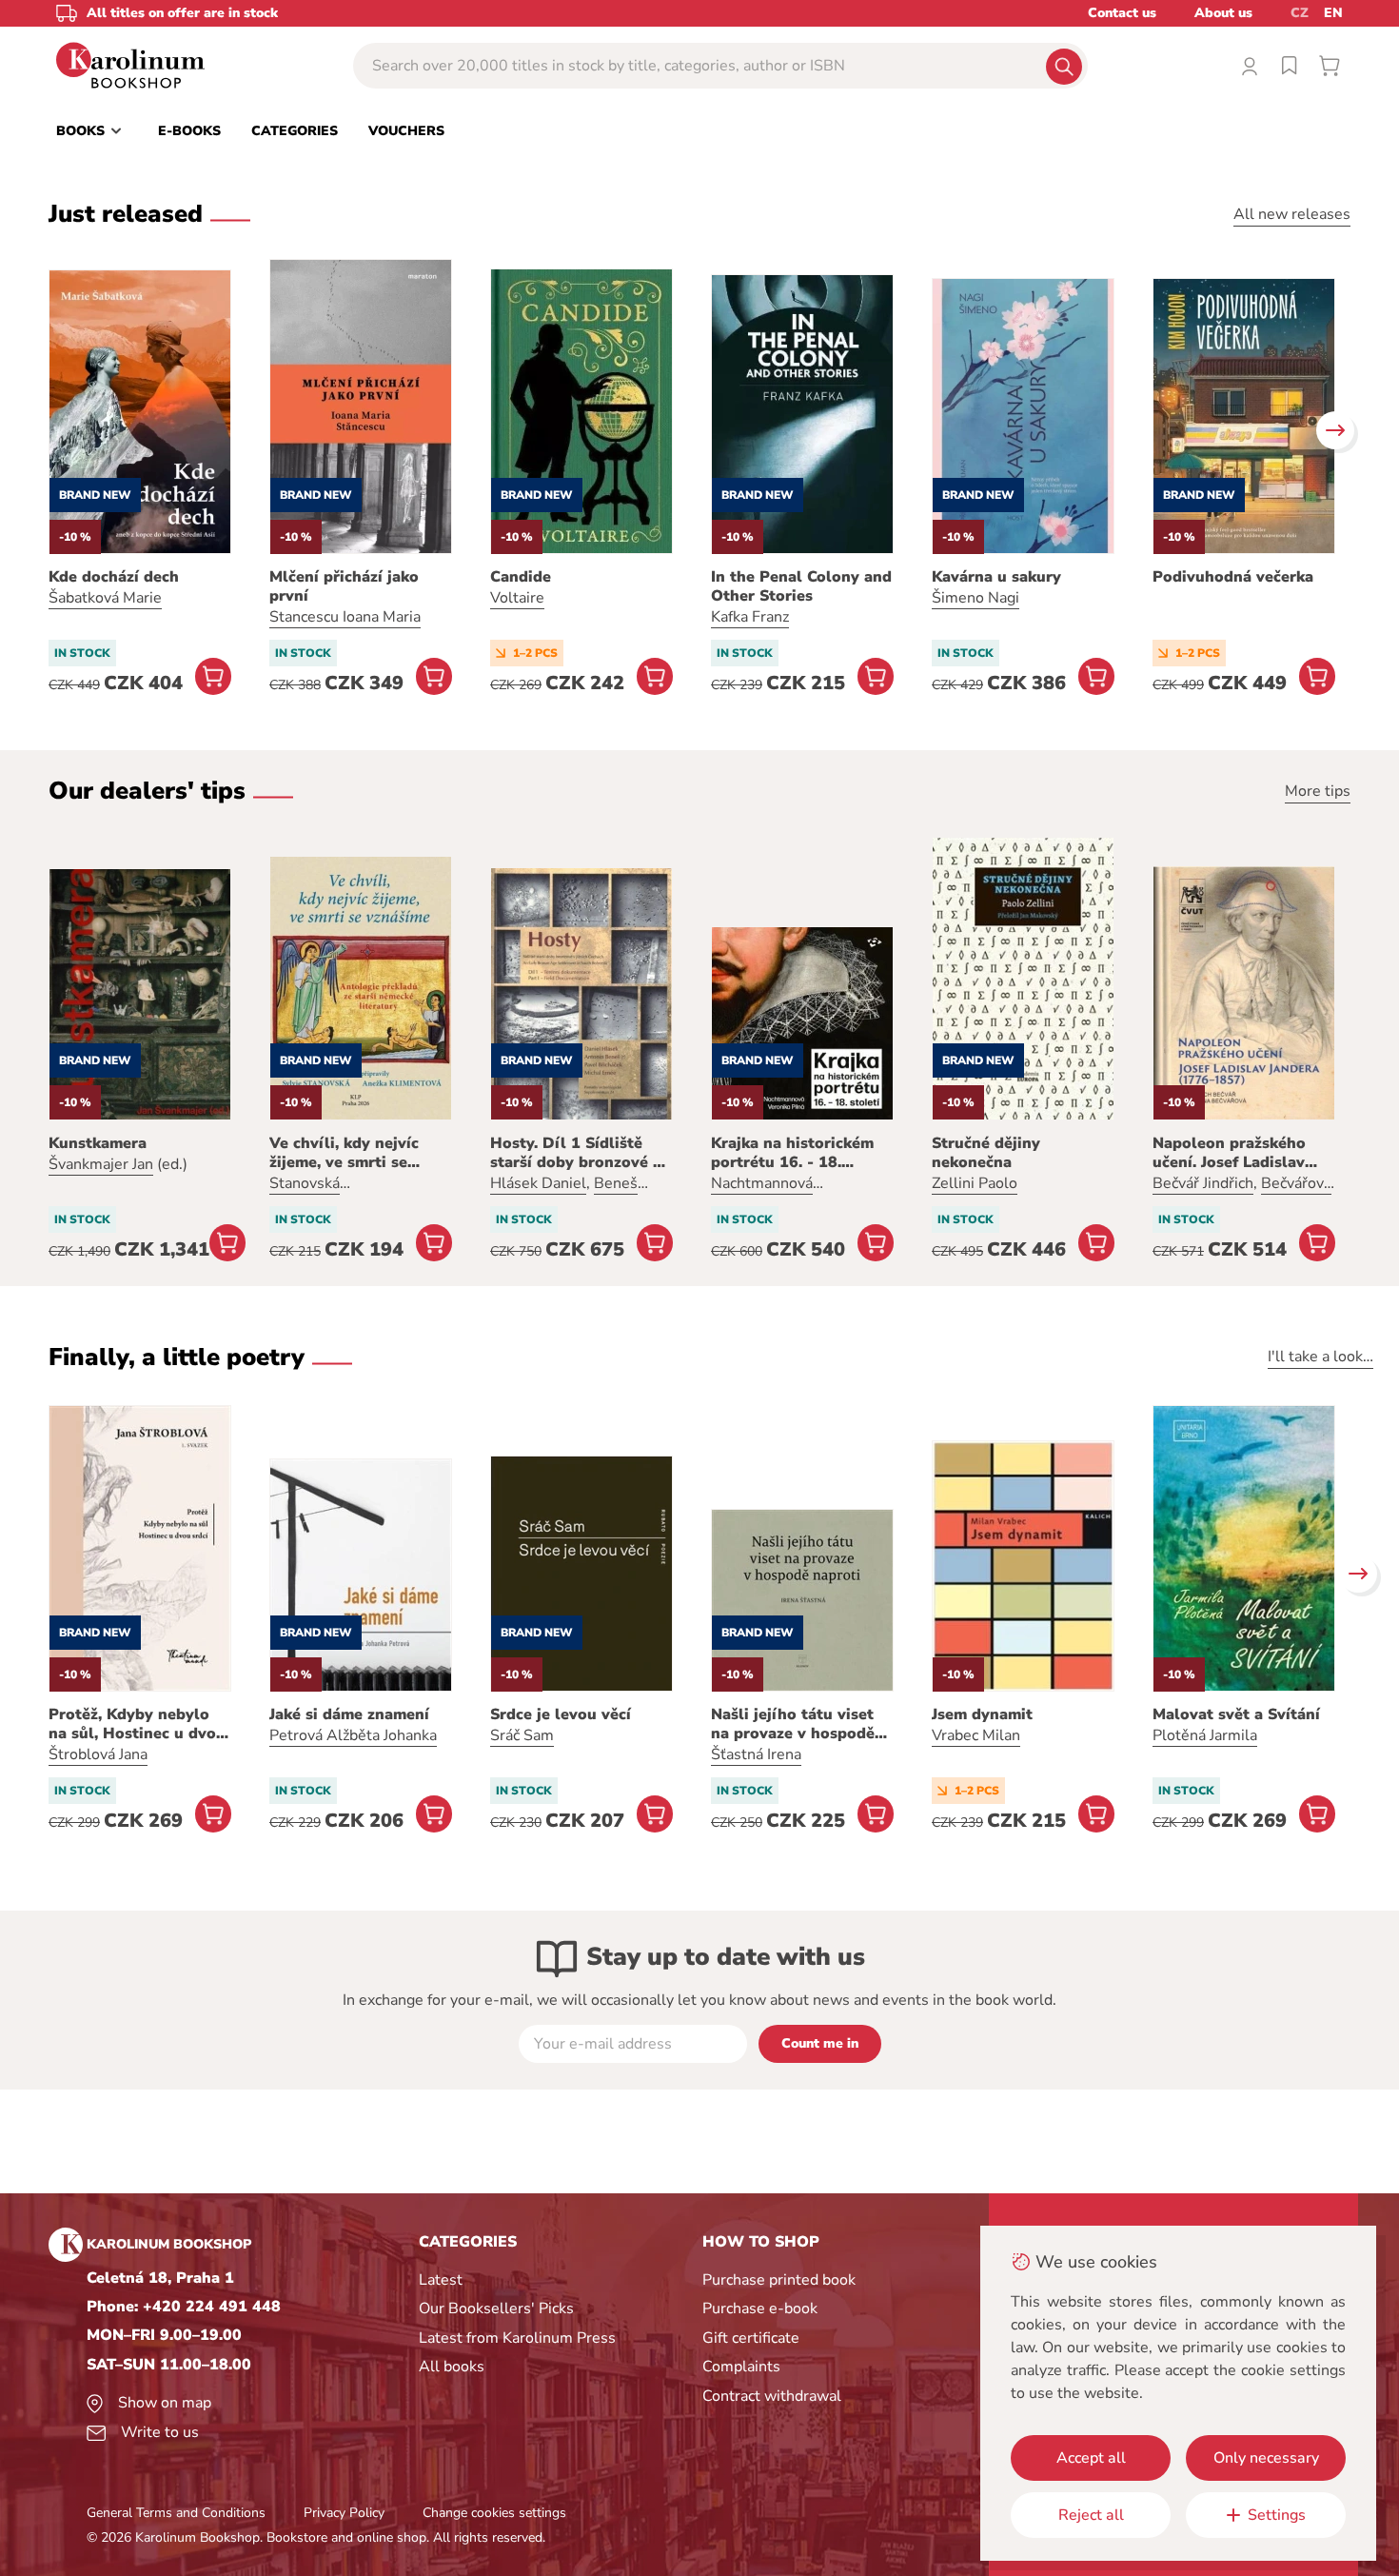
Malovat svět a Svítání (1236, 1714)
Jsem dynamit (982, 1714)
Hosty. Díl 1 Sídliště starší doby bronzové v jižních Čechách (576, 1153)
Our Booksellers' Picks (496, 2308)
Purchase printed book (779, 2280)
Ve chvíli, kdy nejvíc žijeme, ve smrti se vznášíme (344, 1153)
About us (1223, 13)
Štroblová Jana (98, 1754)
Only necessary (1266, 2458)
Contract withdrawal (772, 2396)
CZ (1300, 13)
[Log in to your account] (1250, 66)
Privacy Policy (344, 2513)
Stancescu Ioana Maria (345, 617)
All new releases (1292, 214)
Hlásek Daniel (538, 1183)
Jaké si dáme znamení (349, 1714)
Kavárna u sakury (996, 577)
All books (452, 2367)
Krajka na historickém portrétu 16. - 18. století (792, 1153)
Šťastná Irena (756, 1754)
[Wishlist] (1290, 66)
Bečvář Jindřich (1203, 1183)
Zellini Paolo (975, 1183)
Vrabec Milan (976, 1735)
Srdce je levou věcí (561, 1714)
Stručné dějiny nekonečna (986, 1153)
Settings (1277, 2515)
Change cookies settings (494, 2513)
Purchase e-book (760, 2308)
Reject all (1091, 2515)
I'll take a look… (1320, 1357)
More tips (1318, 791)
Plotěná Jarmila (1205, 1735)
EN (1333, 13)
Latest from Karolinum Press (517, 2338)
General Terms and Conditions (176, 2513)
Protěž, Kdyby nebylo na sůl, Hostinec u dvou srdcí (137, 1724)
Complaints (741, 2367)
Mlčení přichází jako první (344, 586)
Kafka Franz (750, 617)
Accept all (1091, 2458)
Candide (521, 577)
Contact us (1122, 13)
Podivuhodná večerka (1233, 577)
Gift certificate (751, 2338)
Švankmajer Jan (101, 1164)
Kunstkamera (98, 1143)
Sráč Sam (522, 1735)
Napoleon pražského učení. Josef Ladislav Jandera (1229, 1153)
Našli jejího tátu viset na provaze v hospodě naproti (793, 1724)
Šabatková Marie (105, 598)
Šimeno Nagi (975, 598)
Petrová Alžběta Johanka (353, 1735)
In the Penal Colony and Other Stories (801, 586)
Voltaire (517, 598)
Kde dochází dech (114, 577)
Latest (441, 2280)
